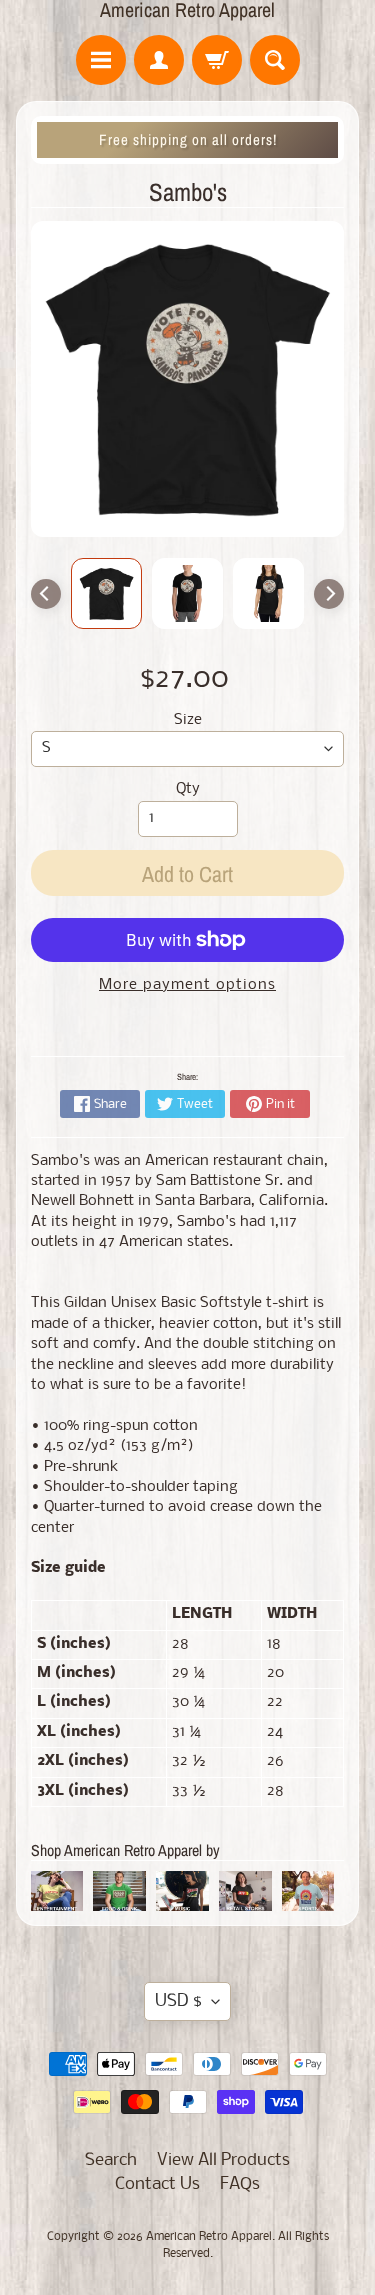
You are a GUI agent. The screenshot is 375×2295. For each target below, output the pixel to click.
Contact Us (157, 2184)
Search (111, 2160)
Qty (188, 789)
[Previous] (46, 594)
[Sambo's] (106, 593)
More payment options (187, 985)
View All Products (223, 2160)
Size (188, 720)
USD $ (178, 2001)
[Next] (329, 594)
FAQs (240, 2184)
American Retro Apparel (187, 10)
